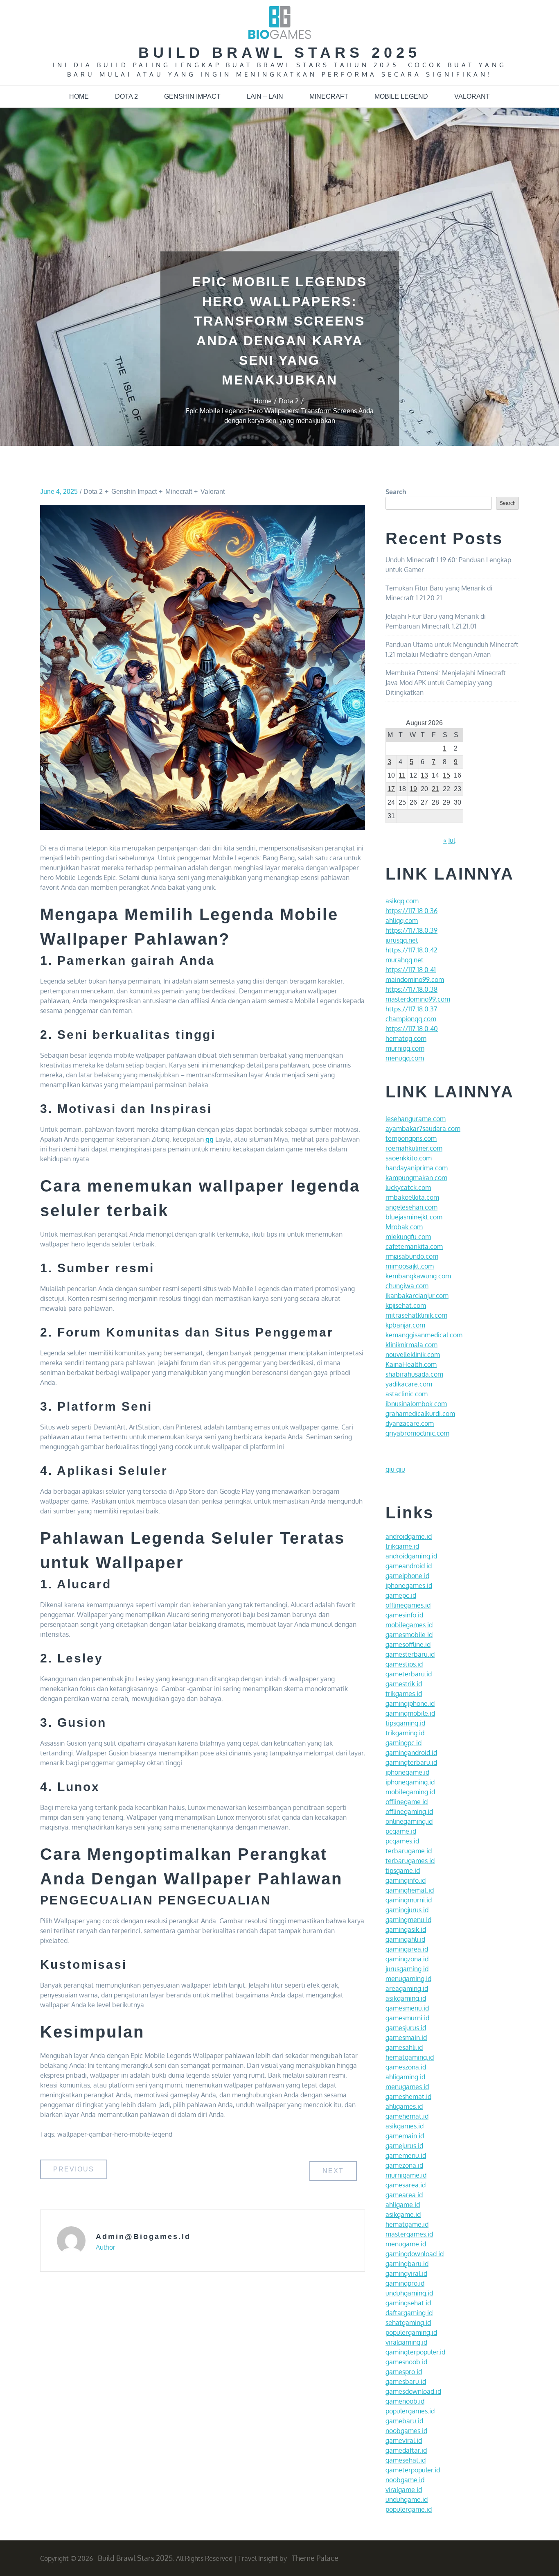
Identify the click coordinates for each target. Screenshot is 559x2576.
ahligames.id (404, 2106)
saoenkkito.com (409, 1158)
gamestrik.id (404, 1684)
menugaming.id (408, 1979)
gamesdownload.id (413, 2391)
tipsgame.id (403, 1870)
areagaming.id (407, 1988)
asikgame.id (403, 2214)
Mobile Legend (401, 96)
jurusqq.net (402, 940)
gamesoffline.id (408, 1644)
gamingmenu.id (408, 1920)
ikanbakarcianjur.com (417, 1296)
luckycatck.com (408, 1187)
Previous (74, 2169)
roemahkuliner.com (414, 1148)
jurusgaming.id (407, 1969)
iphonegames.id (409, 1585)
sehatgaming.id (408, 2323)
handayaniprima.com (417, 1168)
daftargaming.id (409, 2313)
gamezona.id (404, 2165)
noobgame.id (405, 2480)
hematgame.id (407, 2224)
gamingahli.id (405, 1939)
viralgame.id (404, 2490)
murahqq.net (405, 960)
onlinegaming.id (409, 1821)
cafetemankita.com (414, 1246)
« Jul (449, 840)
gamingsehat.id (408, 2303)
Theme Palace (315, 2558)
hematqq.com (406, 1038)
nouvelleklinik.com (413, 1355)
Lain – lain (265, 96)
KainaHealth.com (411, 1364)
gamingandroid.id (411, 1753)
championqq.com (411, 1019)
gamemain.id (405, 2136)
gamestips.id (404, 1664)
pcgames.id (402, 1841)
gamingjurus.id (407, 1910)
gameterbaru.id (409, 1674)
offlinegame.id (407, 1802)
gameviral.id (404, 2440)
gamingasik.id (406, 1929)
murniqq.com (405, 1048)
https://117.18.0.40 (412, 1029)
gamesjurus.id (406, 2028)
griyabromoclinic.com (417, 1433)
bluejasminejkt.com (414, 1217)
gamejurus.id (404, 2146)
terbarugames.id (410, 1861)
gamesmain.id (406, 2038)
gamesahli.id (404, 2047)
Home (79, 96)
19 (413, 789)
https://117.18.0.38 (411, 989)
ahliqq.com (402, 920)
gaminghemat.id (410, 1890)
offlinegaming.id (409, 1812)
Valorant (472, 96)
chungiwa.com (407, 1286)
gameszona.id (406, 2067)
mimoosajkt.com (410, 1266)
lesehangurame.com (416, 1119)
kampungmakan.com (416, 1178)
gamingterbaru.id (411, 1762)
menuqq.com (405, 1058)
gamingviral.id (406, 2273)
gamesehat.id (406, 2460)
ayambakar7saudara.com (423, 1129)
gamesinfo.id (404, 1615)
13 (424, 775)
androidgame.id (409, 1536)
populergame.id (409, 2509)
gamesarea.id (406, 2185)
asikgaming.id (406, 1998)
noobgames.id (406, 2431)
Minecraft (329, 96)
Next (333, 2171)
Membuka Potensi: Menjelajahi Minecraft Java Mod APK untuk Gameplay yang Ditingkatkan (446, 683)
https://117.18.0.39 (411, 930)
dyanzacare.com (410, 1423)
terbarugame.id (409, 1851)
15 (446, 775)
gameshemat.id (408, 2097)
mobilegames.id (409, 1625)
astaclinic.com (407, 1394)
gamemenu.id (406, 2155)
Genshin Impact (192, 96)
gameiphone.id (407, 1576)
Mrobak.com (404, 1227)
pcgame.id (401, 1831)
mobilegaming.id (410, 1792)
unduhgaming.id (409, 2293)
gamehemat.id (407, 2116)
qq (210, 1139)
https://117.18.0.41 (411, 970)
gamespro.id (404, 2372)
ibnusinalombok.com (416, 1404)
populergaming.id (411, 2332)
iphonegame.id (407, 1772)
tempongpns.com (411, 1138)
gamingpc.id (403, 1743)
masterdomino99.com (418, 999)
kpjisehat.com (406, 1305)
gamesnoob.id (406, 2362)
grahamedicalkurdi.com (420, 1414)
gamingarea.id (407, 1949)
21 (435, 789)
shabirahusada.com (414, 1374)
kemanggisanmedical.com (424, 1335)
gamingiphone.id (410, 1703)
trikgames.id (404, 1694)
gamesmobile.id (409, 1635)
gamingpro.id (405, 2283)
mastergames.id (409, 2234)
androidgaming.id (411, 1556)
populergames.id (410, 2411)
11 (402, 775)
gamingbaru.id (407, 2264)
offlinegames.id (408, 1605)
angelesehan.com (411, 1207)
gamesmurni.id (407, 2018)
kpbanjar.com (405, 1325)
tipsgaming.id (405, 1723)
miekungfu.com (408, 1237)
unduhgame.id (407, 2499)
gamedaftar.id (406, 2450)
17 (391, 789)
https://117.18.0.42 (411, 950)
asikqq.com (402, 901)
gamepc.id (401, 1595)
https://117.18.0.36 (411, 911)
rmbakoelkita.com (412, 1197)
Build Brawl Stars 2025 (279, 53)
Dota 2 (126, 96)
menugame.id (406, 2244)
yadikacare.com (409, 1384)
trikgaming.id (405, 1733)
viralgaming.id (406, 2342)
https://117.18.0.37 (411, 1009)
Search (396, 492)
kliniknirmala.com (411, 1345)
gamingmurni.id (409, 1900)
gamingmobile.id (410, 1713)
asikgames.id (405, 2126)
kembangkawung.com (418, 1276)
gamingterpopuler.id (415, 2352)
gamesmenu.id (407, 2008)
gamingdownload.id (415, 2254)
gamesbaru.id (406, 2381)
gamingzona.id (407, 1959)
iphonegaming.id (410, 1782)
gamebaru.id (404, 2421)
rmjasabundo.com (412, 1256)
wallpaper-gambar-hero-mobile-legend (115, 2134)
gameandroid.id (409, 1566)
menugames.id (407, 2087)
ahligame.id (403, 2205)
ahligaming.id (405, 2077)
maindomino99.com (415, 979)
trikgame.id (402, 1546)
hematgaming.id (410, 2057)
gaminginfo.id (406, 1880)
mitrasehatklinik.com (416, 1315)
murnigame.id (406, 2175)
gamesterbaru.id (410, 1654)
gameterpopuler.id (413, 2470)
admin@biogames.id (143, 2237)
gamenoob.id (405, 2401)
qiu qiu (395, 1469)
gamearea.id (404, 2195)
